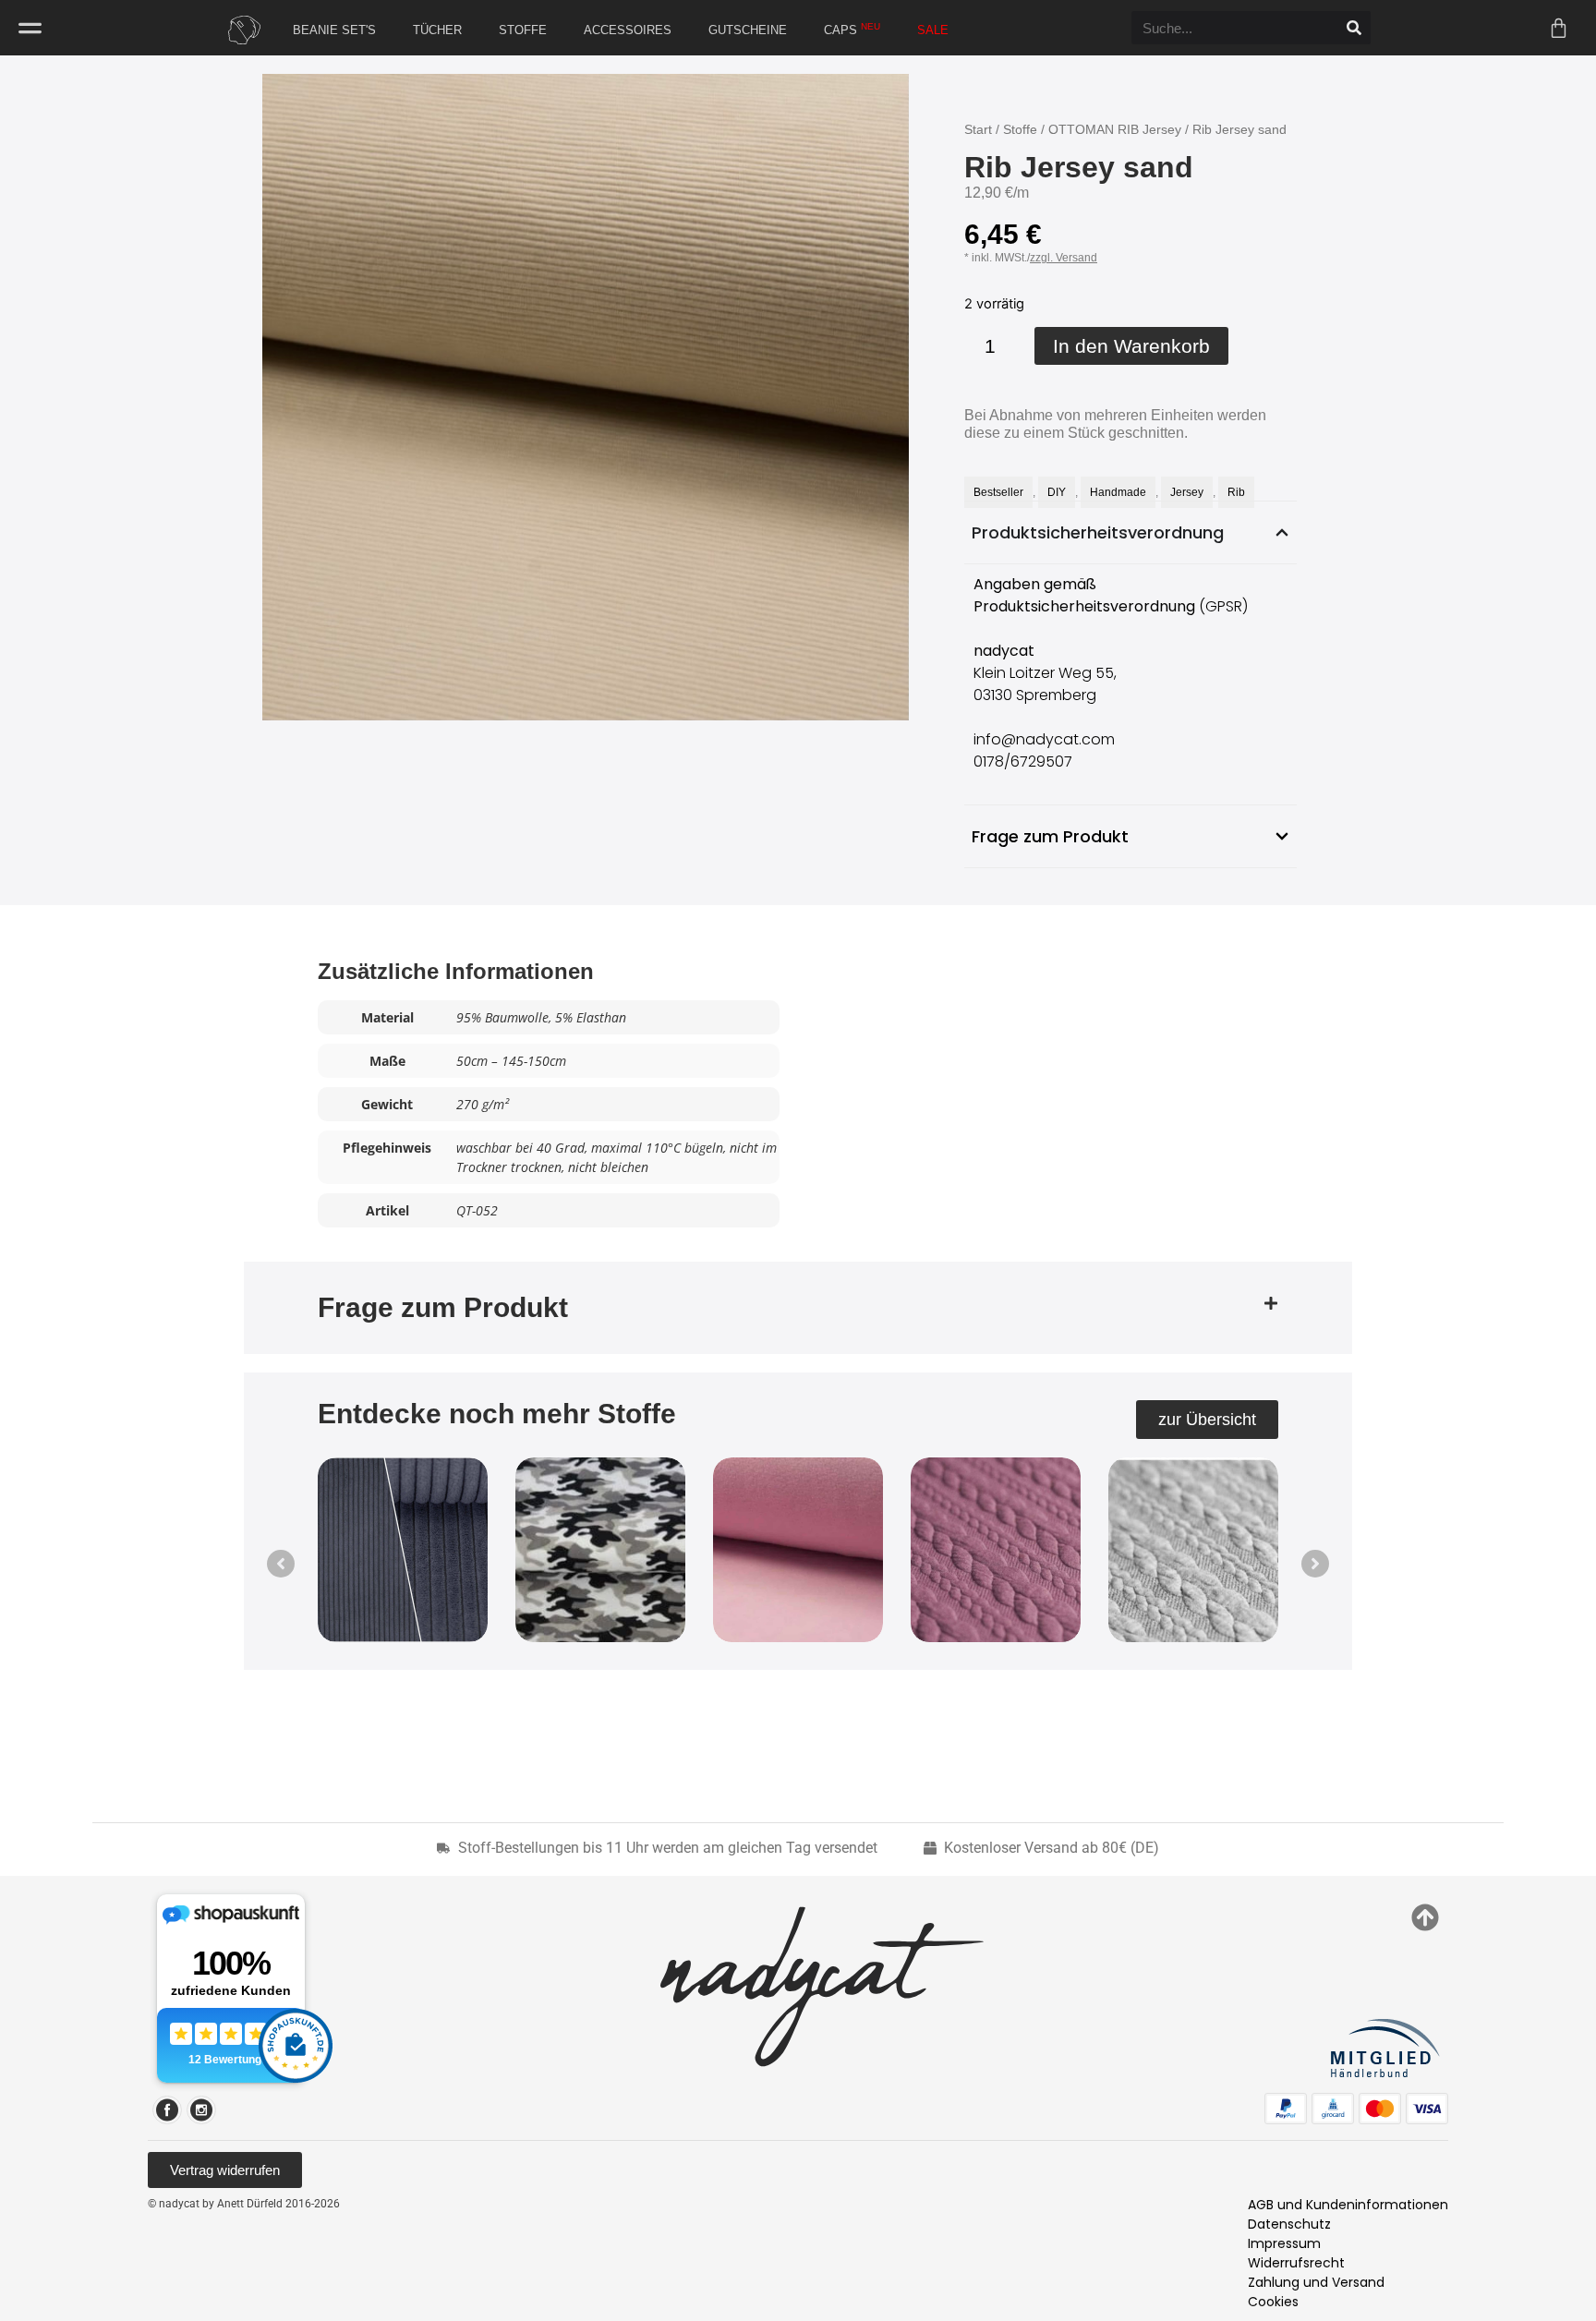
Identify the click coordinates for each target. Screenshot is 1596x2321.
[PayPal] (1286, 2109)
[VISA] (1427, 2109)
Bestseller (998, 492)
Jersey (1187, 492)
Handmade (1118, 492)
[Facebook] (167, 2110)
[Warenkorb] (1559, 28)
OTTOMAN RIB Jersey (1115, 129)
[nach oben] (1425, 1917)
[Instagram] (201, 2110)
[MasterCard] (1380, 2109)
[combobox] (1234, 28)
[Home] (240, 30)
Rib (1236, 492)
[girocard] (1333, 2109)
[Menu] (30, 28)
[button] (798, 1308)
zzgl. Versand (1064, 258)
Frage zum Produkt (443, 1307)
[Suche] (1354, 28)
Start (978, 129)
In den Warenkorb (1131, 346)
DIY (1057, 492)
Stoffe (1020, 129)
